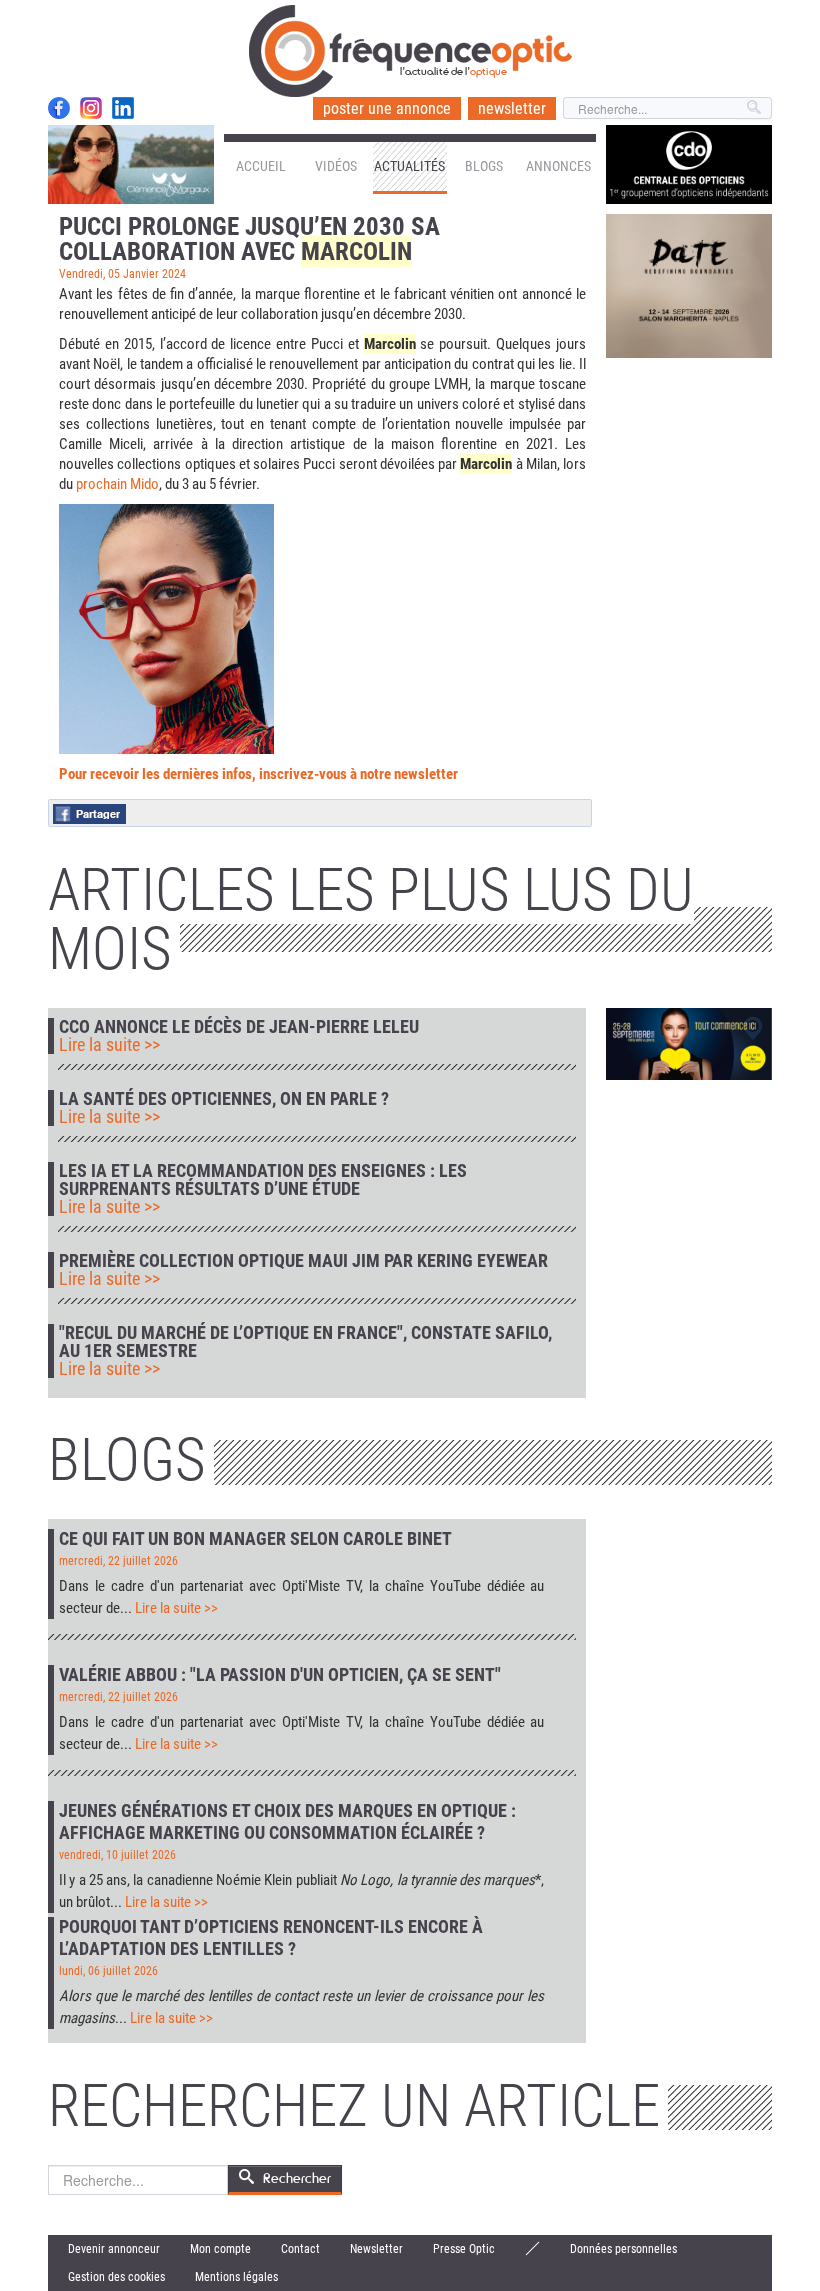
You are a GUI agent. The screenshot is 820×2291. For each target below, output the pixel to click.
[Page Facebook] (59, 108)
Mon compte (220, 2249)
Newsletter (376, 2249)
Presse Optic (464, 2249)
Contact (300, 2249)
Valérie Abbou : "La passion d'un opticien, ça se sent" (280, 1674)
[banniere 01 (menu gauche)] (131, 164)
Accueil (261, 166)
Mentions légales (236, 2277)
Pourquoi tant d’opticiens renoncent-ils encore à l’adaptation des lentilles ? (271, 1937)
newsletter (512, 108)
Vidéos (336, 166)
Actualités (409, 166)
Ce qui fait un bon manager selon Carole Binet (255, 1538)
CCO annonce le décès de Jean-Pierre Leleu (239, 1027)
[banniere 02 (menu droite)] (689, 164)
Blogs (484, 166)
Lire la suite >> (109, 1045)
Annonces (558, 166)
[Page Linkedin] (123, 108)
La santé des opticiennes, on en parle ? (224, 1099)
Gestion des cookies (116, 2277)
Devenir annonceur (114, 2249)
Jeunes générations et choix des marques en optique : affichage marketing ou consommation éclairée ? (287, 1821)
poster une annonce (387, 108)
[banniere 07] (689, 1043)
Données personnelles (623, 2249)
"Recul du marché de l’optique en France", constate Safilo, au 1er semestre (305, 1342)
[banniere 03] (689, 285)
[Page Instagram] (91, 108)
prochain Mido (117, 484)
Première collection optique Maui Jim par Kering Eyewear (303, 1261)
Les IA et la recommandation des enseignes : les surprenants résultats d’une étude (263, 1180)
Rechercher (297, 2178)
